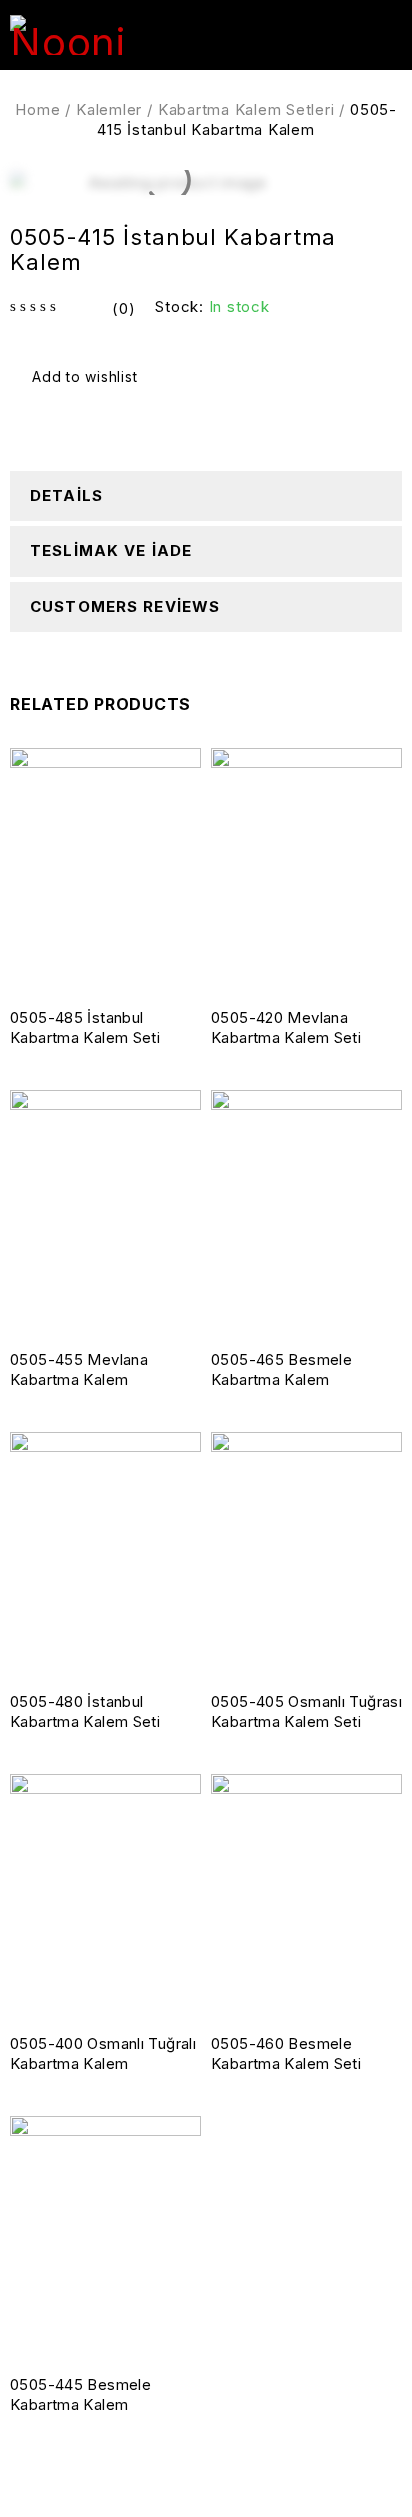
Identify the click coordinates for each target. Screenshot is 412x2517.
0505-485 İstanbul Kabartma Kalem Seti (85, 1027)
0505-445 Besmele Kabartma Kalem (80, 2394)
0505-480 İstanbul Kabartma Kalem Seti (85, 1711)
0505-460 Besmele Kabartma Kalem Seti (286, 2053)
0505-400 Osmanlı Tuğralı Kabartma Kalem (103, 2053)
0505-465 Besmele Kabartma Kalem (281, 1369)
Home (37, 109)
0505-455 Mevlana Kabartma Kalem (79, 1369)
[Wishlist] (76, 377)
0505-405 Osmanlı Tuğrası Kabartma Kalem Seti (306, 1711)
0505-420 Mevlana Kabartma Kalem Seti (286, 1027)
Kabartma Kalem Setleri (246, 109)
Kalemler (109, 109)
